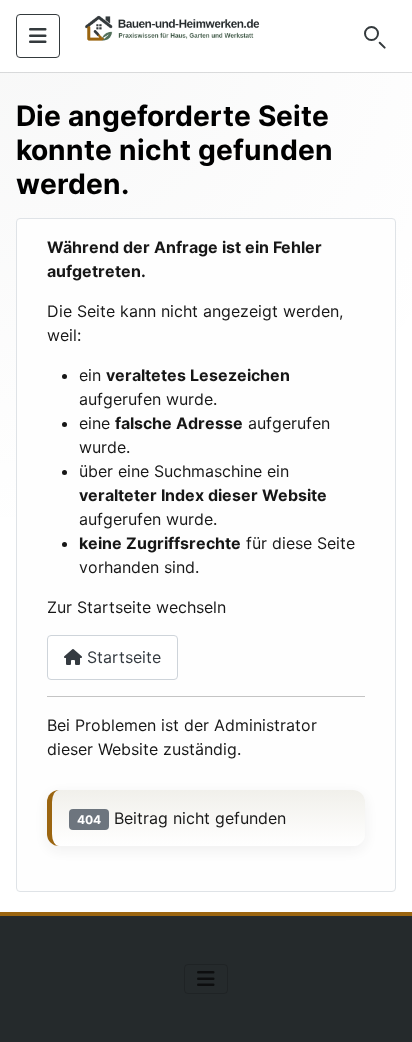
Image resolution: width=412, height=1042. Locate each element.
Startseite (121, 657)
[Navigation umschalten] (38, 36)
